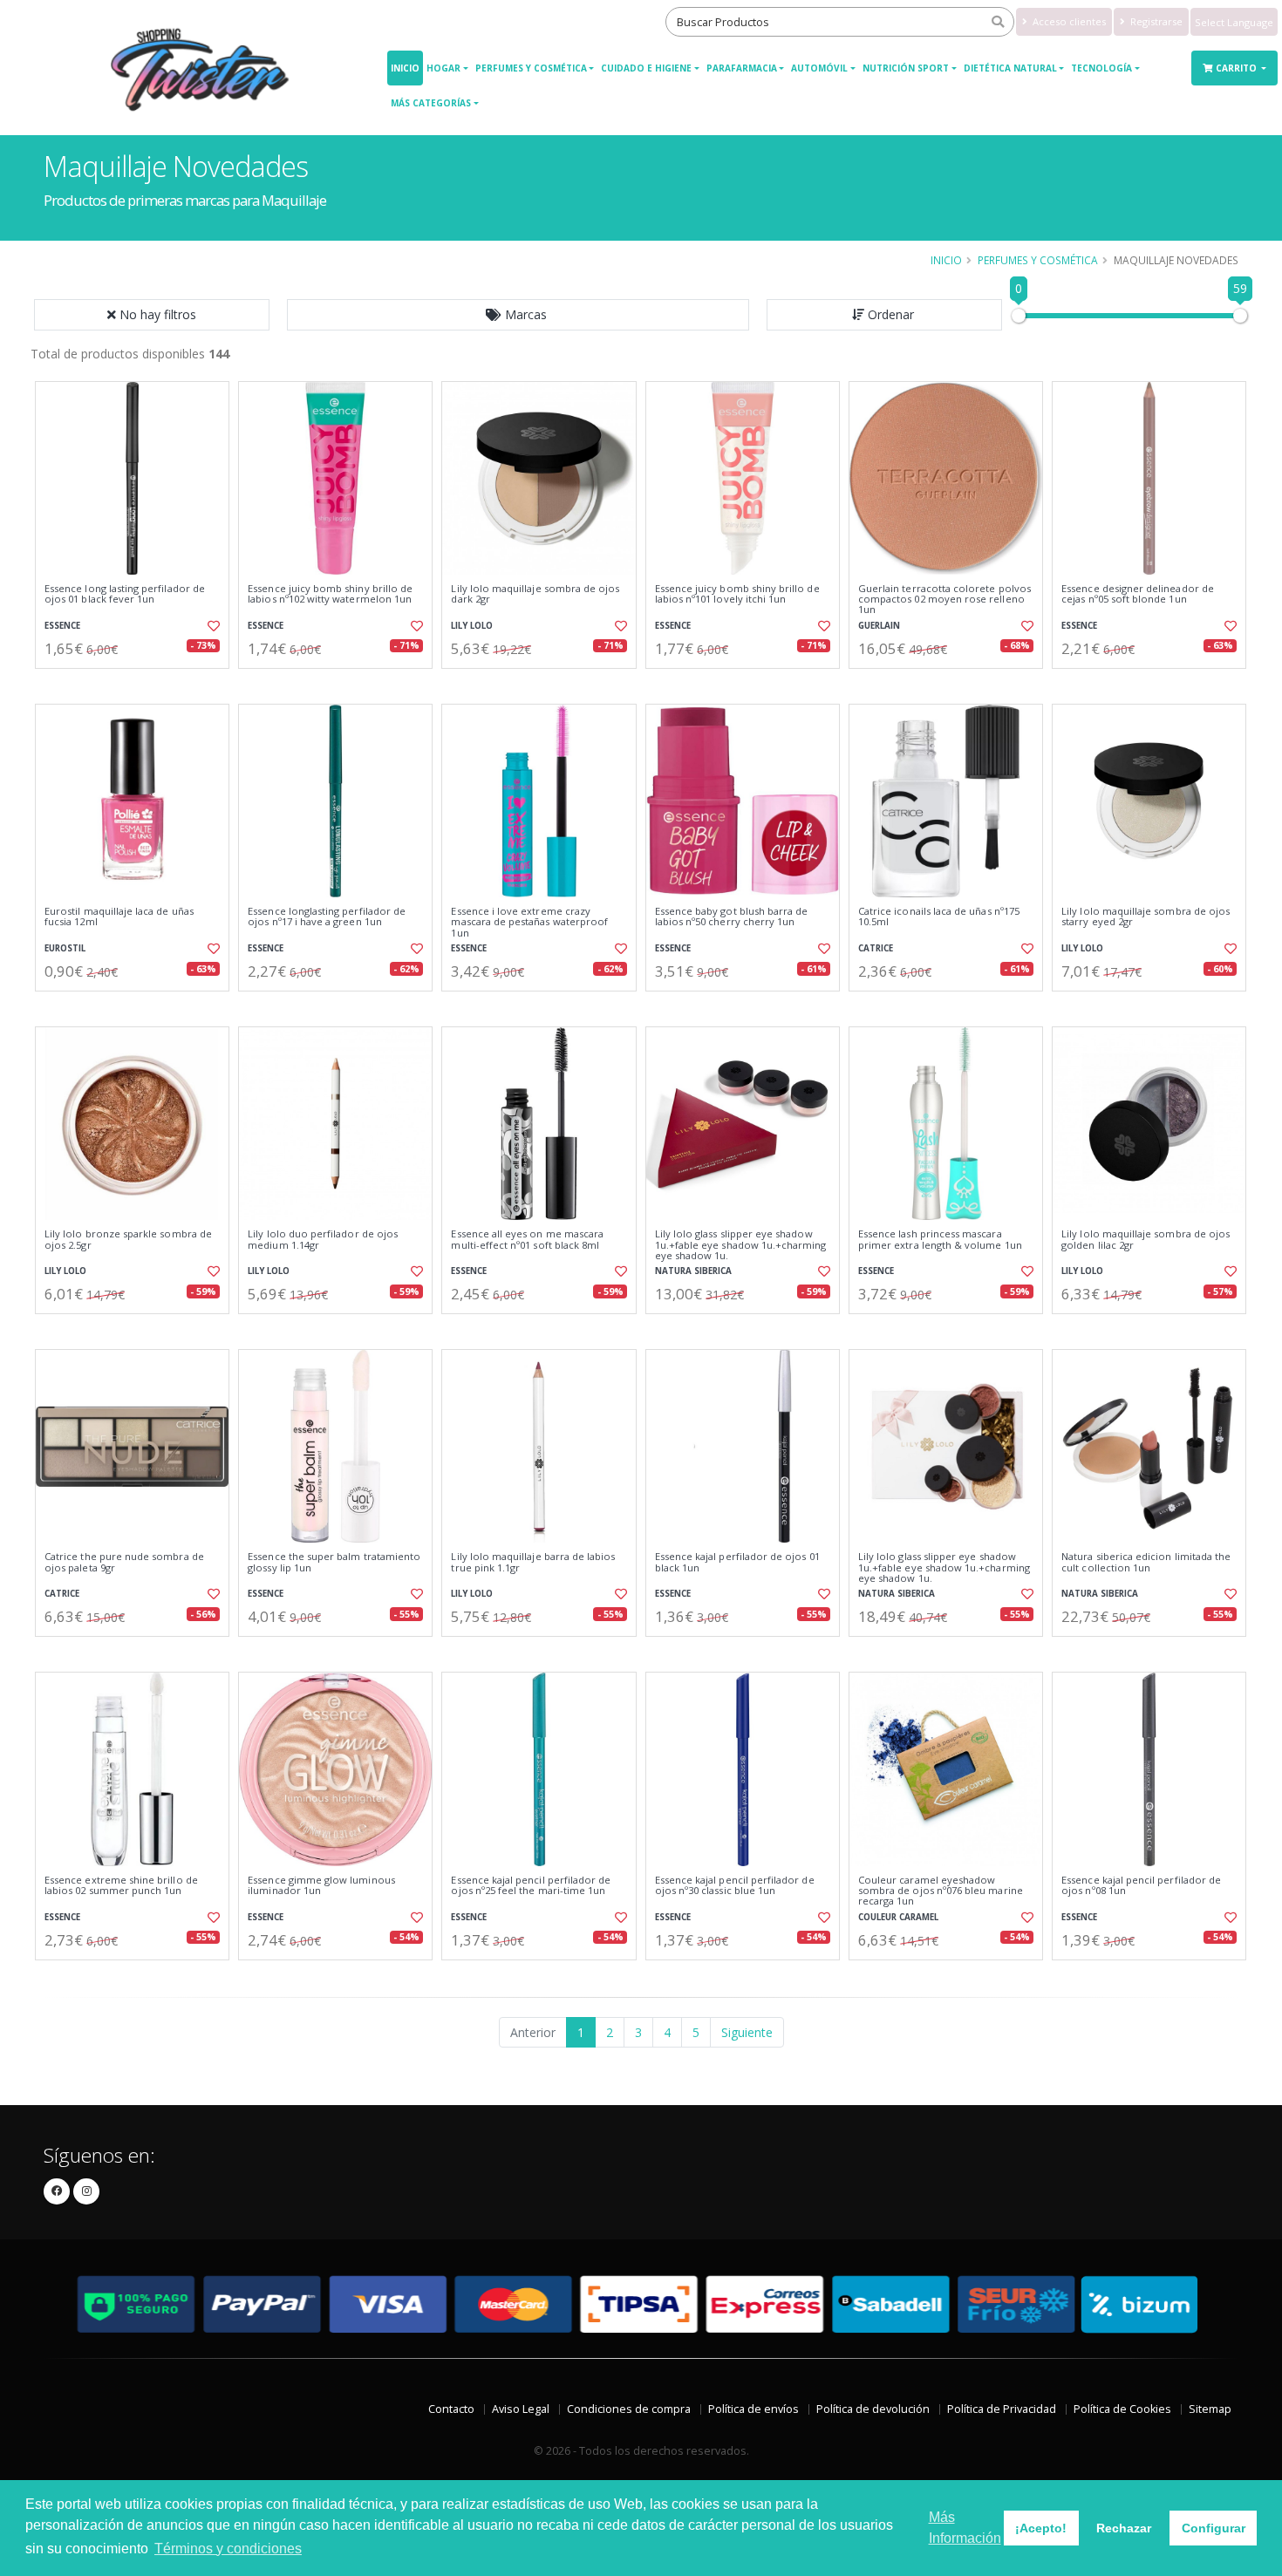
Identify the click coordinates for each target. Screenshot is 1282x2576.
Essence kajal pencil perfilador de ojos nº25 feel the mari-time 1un (531, 1886)
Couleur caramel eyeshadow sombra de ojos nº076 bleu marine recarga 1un (941, 1891)
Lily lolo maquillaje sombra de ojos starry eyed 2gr (1146, 917)
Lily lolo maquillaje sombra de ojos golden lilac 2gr (1146, 1240)
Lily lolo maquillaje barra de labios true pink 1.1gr (533, 1562)
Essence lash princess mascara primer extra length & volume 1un (940, 1240)
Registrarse (1155, 21)
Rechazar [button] (1124, 2528)
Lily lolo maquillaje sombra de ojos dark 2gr (535, 594)
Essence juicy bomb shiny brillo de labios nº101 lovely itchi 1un (737, 594)
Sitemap (1210, 2409)
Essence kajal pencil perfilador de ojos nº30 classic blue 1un (735, 1886)
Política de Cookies (1122, 2409)
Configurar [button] (1214, 2528)
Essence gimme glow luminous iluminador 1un (321, 1886)
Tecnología (1101, 68)
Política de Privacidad (1002, 2409)
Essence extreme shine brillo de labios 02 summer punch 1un (121, 1886)
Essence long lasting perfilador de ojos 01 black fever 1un (125, 594)
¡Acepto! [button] (1041, 2528)
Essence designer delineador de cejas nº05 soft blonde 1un (1138, 594)
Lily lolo (472, 626)
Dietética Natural (1010, 68)
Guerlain (879, 626)
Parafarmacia (742, 68)
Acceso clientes (1068, 21)
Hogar (443, 68)
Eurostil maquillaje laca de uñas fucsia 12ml (119, 917)
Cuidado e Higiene (646, 68)
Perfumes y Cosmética (531, 68)
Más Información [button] (965, 2528)
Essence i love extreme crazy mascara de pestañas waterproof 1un (529, 922)
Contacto (451, 2409)
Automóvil (819, 68)
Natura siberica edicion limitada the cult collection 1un (1146, 1562)
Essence (62, 626)
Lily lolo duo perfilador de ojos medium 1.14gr (323, 1240)
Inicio (405, 68)
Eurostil (65, 948)
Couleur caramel (898, 1917)
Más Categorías (431, 103)
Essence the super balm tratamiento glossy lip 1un (334, 1562)
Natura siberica (693, 1271)
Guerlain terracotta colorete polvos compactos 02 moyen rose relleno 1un (944, 600)
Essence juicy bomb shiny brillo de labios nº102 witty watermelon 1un (330, 594)
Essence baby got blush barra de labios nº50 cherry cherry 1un (732, 917)
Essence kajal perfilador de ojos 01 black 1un (737, 1562)
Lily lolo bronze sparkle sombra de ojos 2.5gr (128, 1240)
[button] (518, 315)
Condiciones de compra (629, 2409)
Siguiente (747, 2032)
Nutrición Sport (906, 68)
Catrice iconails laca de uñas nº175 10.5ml (939, 917)
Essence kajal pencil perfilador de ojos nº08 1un (1141, 1886)
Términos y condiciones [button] (228, 2549)
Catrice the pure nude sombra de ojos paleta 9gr (124, 1562)
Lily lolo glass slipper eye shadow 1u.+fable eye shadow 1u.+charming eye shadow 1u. (741, 1245)
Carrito (1238, 68)
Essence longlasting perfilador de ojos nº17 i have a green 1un (327, 917)
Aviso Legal (521, 2409)
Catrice (876, 948)
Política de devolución (873, 2409)
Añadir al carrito (138, 683)
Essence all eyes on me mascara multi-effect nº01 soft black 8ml (527, 1240)
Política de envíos (754, 2409)
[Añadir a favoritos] (212, 626)
